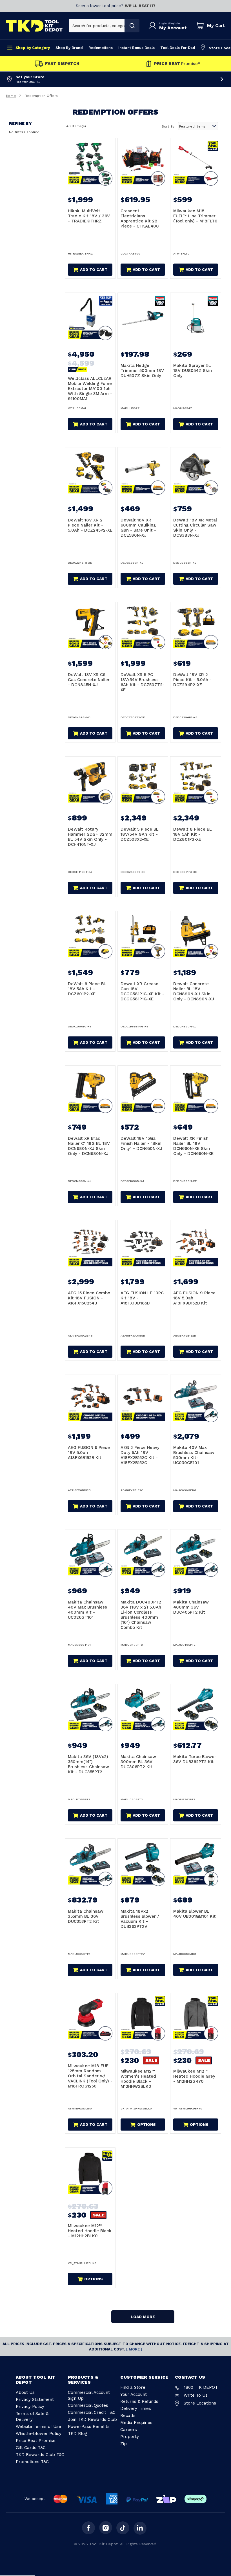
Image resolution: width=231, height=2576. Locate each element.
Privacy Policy (30, 2407)
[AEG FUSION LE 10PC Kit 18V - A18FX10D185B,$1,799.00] (143, 1245)
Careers (129, 2430)
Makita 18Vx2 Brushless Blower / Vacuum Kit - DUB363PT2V (140, 1919)
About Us (25, 2392)
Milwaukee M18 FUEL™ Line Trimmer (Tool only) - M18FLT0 (195, 216)
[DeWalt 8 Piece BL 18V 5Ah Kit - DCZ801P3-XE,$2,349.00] (196, 782)
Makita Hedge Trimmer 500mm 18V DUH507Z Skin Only (142, 371)
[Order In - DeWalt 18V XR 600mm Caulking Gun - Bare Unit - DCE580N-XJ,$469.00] (143, 472)
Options (146, 2124)
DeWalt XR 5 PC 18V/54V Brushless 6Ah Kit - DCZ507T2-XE (143, 682)
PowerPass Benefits (89, 2426)
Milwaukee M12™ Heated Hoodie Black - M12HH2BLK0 (90, 2231)
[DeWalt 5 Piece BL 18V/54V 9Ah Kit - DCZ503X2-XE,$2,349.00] (143, 782)
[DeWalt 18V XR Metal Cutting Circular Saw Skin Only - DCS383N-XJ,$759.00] (196, 472)
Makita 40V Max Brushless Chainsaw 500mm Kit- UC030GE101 (194, 1455)
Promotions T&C (32, 2462)
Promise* (177, 64)
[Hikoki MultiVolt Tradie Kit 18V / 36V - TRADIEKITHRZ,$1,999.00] (90, 163)
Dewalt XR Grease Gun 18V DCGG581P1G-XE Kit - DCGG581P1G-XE (142, 991)
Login (164, 23)
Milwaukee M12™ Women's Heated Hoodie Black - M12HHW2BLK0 (138, 2079)
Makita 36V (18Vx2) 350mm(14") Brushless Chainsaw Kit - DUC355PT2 (88, 1764)
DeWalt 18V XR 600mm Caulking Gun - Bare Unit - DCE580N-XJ (138, 528)
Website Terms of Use (38, 2426)
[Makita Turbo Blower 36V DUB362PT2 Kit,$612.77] (196, 1709)
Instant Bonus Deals (136, 48)
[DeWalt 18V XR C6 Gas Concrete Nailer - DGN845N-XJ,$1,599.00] (90, 627)
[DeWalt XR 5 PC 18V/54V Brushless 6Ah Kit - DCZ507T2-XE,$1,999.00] (143, 627)
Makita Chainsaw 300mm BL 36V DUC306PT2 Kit (138, 1762)
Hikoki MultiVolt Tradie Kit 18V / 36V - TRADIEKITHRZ (89, 216)
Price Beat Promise (36, 2441)
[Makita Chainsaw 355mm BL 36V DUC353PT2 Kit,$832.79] (90, 1864)
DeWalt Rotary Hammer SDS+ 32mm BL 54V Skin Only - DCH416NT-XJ (90, 837)
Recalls (128, 2416)
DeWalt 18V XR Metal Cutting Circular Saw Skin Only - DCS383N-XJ (195, 528)
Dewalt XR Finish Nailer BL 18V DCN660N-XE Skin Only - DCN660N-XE (193, 1146)
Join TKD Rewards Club (92, 2419)
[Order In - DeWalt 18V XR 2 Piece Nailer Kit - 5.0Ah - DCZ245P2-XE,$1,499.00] (90, 472)
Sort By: (168, 126)
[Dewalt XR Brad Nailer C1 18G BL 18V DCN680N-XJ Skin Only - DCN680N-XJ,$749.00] (90, 1091)
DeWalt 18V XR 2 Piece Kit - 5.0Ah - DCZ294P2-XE (192, 680)
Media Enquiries (136, 2423)
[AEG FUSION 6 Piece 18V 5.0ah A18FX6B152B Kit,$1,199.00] (90, 1400)
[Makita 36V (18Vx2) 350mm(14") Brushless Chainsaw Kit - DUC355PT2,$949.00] (90, 1709)
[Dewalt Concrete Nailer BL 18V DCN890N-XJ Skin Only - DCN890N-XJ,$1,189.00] (196, 936)
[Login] (154, 26)
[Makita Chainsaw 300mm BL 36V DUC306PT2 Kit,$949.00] (143, 1709)
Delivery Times (136, 2408)
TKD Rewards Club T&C (40, 2455)
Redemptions (101, 48)
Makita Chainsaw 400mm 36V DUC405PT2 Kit (191, 1607)
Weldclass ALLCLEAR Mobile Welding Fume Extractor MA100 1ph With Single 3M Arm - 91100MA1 (90, 389)
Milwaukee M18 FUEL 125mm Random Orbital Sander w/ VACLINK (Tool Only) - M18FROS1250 (90, 2076)
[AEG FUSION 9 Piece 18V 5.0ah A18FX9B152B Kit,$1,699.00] (196, 1245)
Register (175, 23)
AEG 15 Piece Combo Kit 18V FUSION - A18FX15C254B (89, 1298)
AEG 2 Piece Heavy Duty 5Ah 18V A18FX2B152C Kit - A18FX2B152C (140, 1455)
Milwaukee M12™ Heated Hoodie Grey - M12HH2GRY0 (194, 2076)
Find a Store (133, 2387)
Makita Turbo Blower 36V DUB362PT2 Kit (195, 1759)
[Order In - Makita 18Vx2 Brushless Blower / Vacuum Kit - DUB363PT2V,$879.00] (143, 1864)
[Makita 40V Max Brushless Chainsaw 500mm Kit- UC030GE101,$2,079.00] (196, 1400)
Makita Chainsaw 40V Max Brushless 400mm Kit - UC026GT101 (87, 1610)
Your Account (134, 2394)
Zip (124, 2444)
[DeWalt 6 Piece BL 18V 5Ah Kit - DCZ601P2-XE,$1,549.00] (90, 936)
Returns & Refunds (139, 2401)
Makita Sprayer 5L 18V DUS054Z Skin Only (193, 371)
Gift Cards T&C (31, 2448)
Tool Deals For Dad (178, 48)
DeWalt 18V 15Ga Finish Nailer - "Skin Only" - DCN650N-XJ (141, 1143)
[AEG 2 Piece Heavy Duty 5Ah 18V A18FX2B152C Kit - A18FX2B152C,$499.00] (143, 1400)
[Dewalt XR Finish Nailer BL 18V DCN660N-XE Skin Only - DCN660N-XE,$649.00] (196, 1091)
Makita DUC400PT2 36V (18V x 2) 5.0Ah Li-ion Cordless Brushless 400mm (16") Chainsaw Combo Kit (141, 1615)
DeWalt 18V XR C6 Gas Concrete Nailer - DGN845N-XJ (89, 680)
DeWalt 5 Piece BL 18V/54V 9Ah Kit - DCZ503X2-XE (140, 834)
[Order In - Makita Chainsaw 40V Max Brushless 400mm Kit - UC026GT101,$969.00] (90, 1554)
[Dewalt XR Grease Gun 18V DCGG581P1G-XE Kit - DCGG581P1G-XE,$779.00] (143, 936)
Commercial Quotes (88, 2405)
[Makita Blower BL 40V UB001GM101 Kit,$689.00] (196, 1864)
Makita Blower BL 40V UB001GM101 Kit (195, 1914)
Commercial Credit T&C (92, 2412)
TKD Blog (78, 2434)
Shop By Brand (69, 48)
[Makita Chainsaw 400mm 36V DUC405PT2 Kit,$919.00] (196, 1554)
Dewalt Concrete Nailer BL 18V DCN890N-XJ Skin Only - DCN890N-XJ (194, 991)
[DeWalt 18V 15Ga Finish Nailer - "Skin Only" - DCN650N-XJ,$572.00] (143, 1091)
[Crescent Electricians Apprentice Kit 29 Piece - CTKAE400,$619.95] (143, 163)
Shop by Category (33, 48)
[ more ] (134, 2349)
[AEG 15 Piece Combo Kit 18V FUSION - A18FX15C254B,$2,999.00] (90, 1245)
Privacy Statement (35, 2399)
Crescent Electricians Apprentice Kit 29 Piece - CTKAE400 (140, 218)
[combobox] (97, 26)
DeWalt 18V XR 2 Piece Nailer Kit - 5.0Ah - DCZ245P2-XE (90, 525)
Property (130, 2437)
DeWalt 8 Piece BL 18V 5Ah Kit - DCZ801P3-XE (193, 834)
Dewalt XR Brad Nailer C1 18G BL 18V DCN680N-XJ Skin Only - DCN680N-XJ (89, 1146)
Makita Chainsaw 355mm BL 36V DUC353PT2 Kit (86, 1916)
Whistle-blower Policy (39, 2434)
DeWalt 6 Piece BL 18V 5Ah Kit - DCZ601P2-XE (87, 989)
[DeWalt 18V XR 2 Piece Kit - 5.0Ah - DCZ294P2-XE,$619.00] (196, 627)
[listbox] (198, 126)
